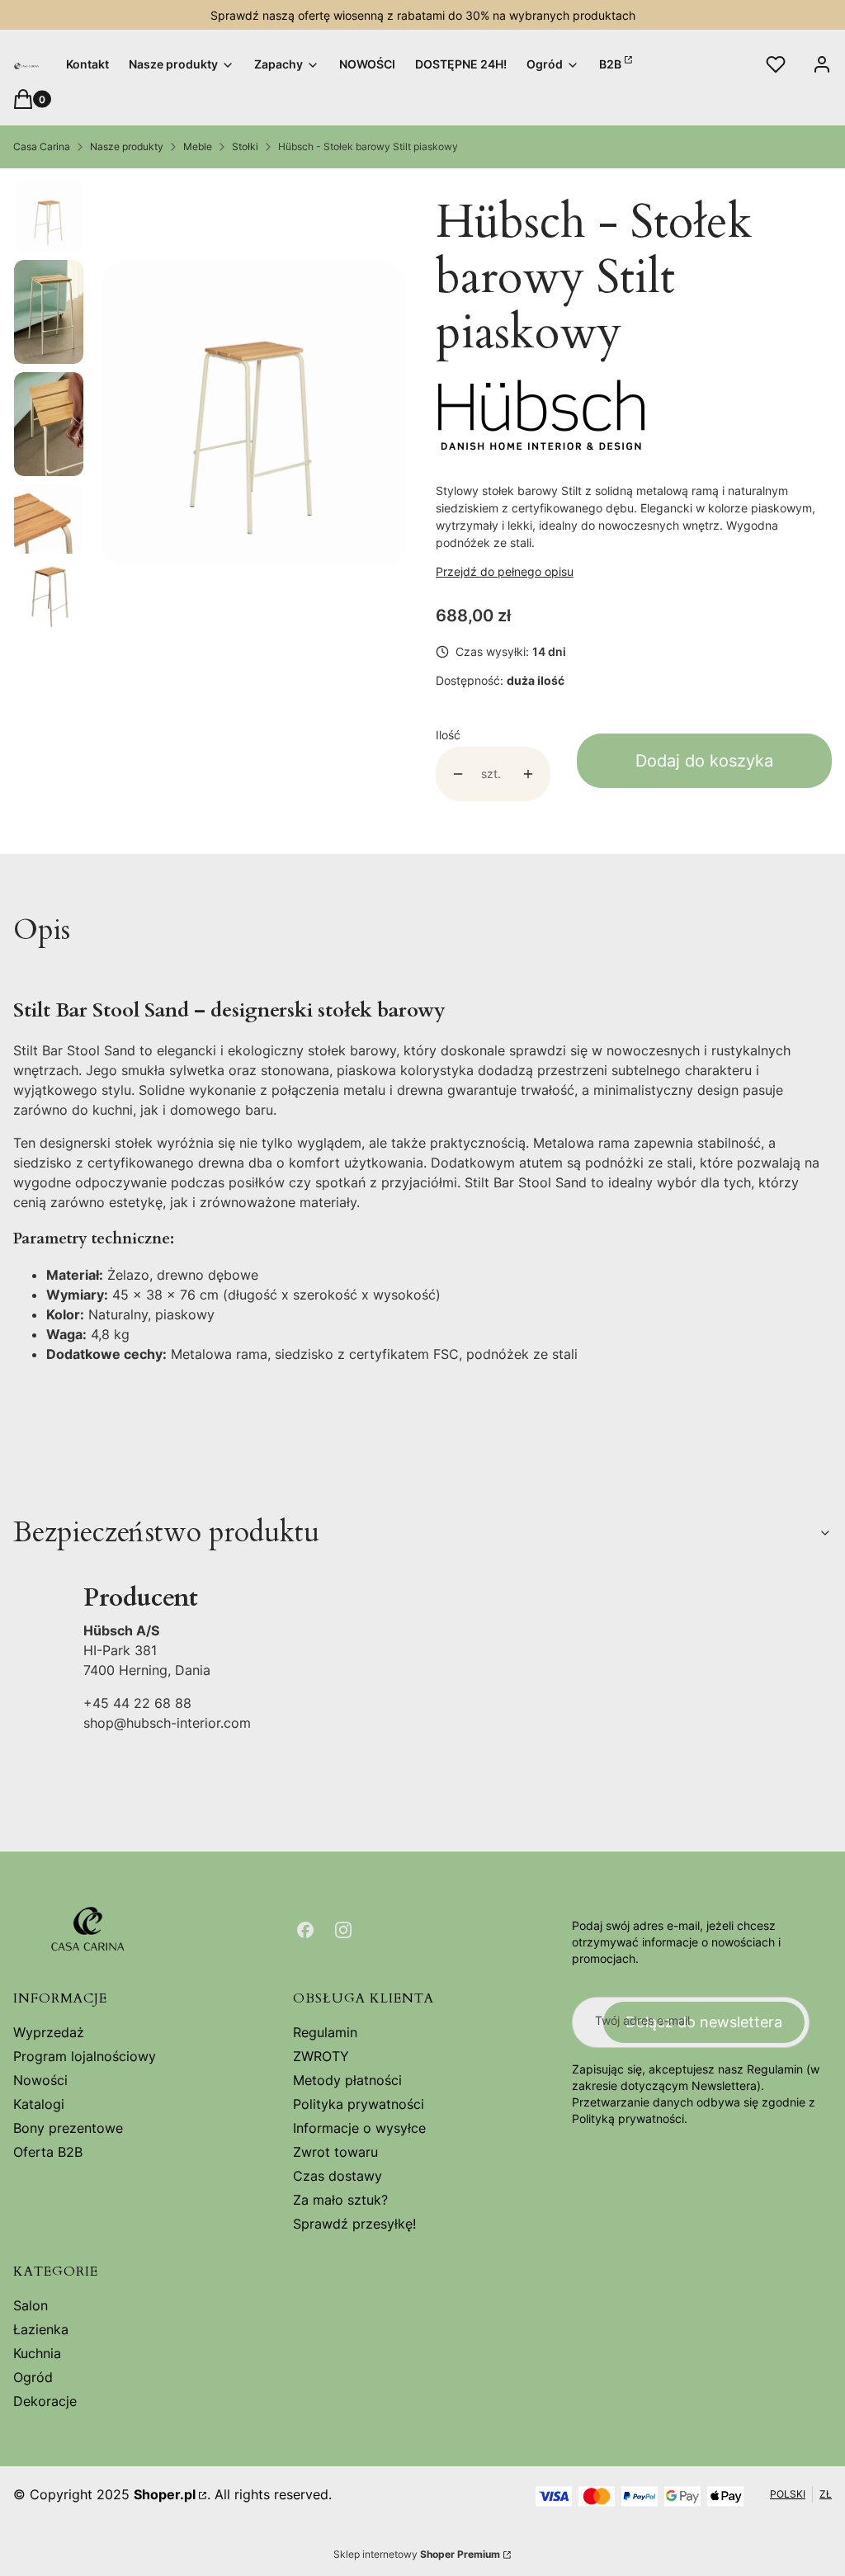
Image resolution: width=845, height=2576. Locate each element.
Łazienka (41, 2329)
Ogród (33, 2377)
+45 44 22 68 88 (137, 1703)
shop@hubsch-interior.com (167, 1723)
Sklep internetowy (417, 2554)
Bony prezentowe (68, 2128)
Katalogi (39, 2104)
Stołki (245, 146)
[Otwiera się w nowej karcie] (305, 1930)
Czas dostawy (338, 2176)
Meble (198, 146)
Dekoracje (45, 2401)
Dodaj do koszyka (704, 761)
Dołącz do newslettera (704, 2022)
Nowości (40, 2080)
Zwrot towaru (335, 2152)
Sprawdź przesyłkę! (354, 2224)
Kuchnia (37, 2353)
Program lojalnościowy (85, 2056)
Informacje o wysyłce (359, 2128)
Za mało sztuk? (340, 2200)
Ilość (448, 735)
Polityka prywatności (359, 2104)
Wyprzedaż (49, 2032)
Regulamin (325, 2032)
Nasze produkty (127, 146)
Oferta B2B (48, 2152)
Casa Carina (42, 146)
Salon (31, 2305)
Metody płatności (347, 2080)
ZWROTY (321, 2056)
